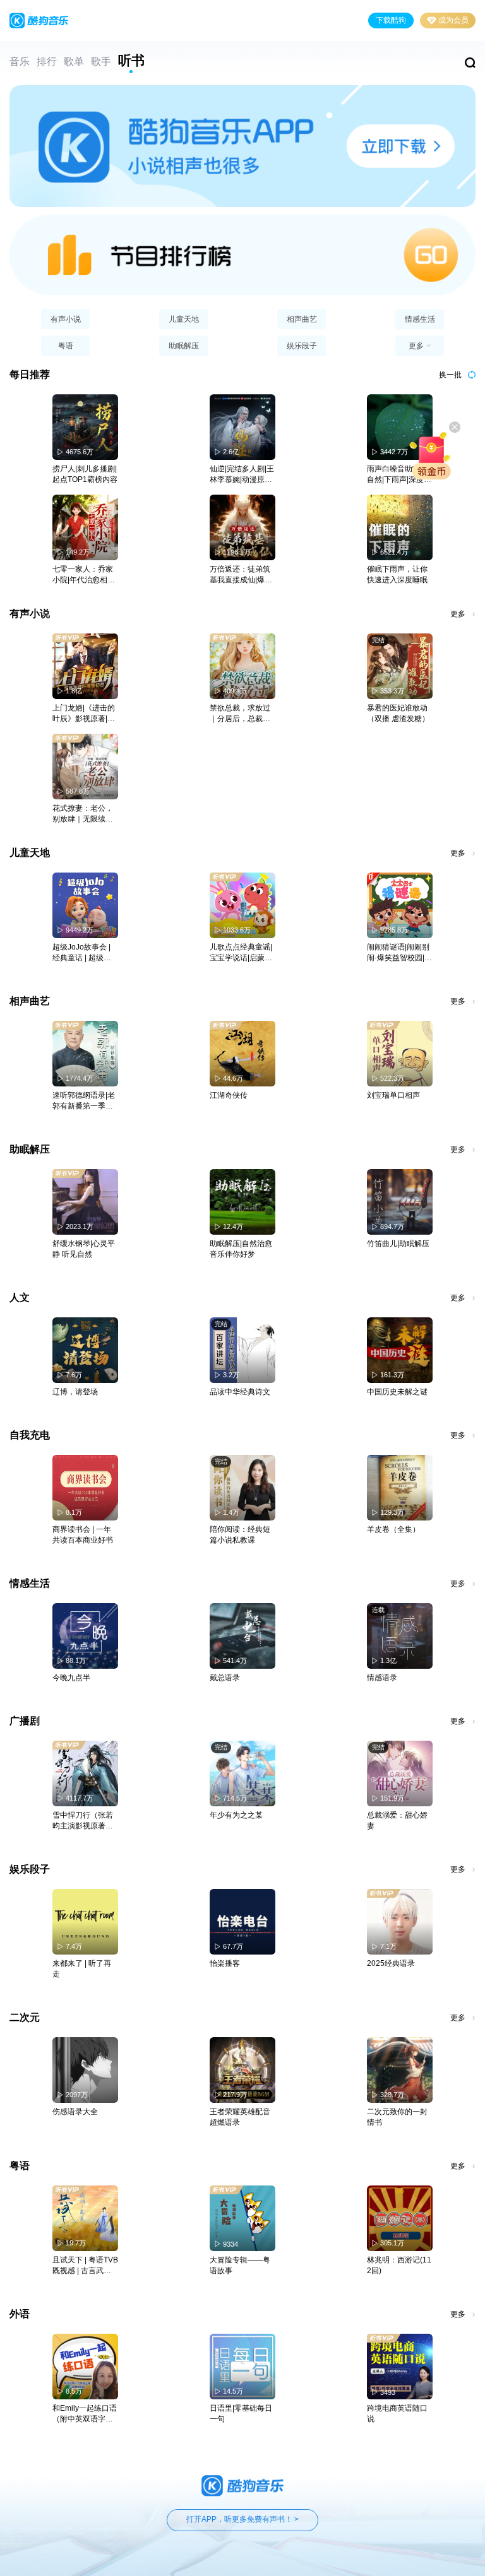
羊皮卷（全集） (393, 1529)
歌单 (74, 62)
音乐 (20, 62)
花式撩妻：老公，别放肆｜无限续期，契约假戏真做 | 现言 (85, 814)
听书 (131, 61)
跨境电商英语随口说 (397, 2414)
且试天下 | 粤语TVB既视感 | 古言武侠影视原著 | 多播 (85, 2266)
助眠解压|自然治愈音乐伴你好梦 (241, 1249)
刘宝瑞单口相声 (393, 1095)
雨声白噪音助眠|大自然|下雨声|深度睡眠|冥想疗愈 (399, 475)
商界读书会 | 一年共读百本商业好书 (83, 1535)
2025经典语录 (391, 1963)
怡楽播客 (225, 1963)
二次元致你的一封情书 (397, 2117)
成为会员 (453, 20)
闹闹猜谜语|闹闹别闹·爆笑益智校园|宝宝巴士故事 (399, 953)
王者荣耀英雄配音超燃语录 (240, 2117)
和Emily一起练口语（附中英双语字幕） (85, 2414)
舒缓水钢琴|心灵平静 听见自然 (84, 1249)
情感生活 (420, 319)
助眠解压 (184, 346)
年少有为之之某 (236, 1815)
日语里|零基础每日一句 (241, 2414)
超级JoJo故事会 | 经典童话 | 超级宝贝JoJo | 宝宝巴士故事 (82, 953)
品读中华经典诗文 (240, 1392)
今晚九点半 (71, 1678)
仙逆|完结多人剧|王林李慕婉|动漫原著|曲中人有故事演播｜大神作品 (242, 475)
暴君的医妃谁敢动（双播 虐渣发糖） (398, 713)
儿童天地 (184, 319)
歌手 (101, 62)
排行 (47, 62)
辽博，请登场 (75, 1392)
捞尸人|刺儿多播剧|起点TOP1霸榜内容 (85, 474)
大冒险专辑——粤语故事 (240, 2265)
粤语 (66, 346)
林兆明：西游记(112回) (399, 2265)
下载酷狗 (391, 20)
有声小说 (66, 319)
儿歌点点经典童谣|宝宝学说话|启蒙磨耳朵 (241, 953)
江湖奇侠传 (229, 1095)
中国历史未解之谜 (397, 1392)
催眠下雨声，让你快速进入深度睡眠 (397, 574)
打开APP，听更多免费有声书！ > (242, 2519)
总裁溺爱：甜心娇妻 (397, 1820)
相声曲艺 (302, 319)
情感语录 (382, 1678)
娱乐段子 (302, 346)
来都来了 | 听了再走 (82, 1969)
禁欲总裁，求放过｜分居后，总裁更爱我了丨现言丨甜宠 (240, 714)
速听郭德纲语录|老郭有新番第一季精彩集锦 (84, 1101)
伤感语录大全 (75, 2112)
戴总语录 (225, 1678)
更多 (458, 614)
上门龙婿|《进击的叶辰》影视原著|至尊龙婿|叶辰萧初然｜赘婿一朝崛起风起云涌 (84, 714)
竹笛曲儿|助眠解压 (398, 1244)
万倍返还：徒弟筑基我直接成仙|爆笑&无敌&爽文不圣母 (241, 575)
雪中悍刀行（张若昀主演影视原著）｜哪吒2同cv (83, 1821)
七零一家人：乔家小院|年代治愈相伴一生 (84, 575)
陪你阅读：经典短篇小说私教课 (240, 1535)
